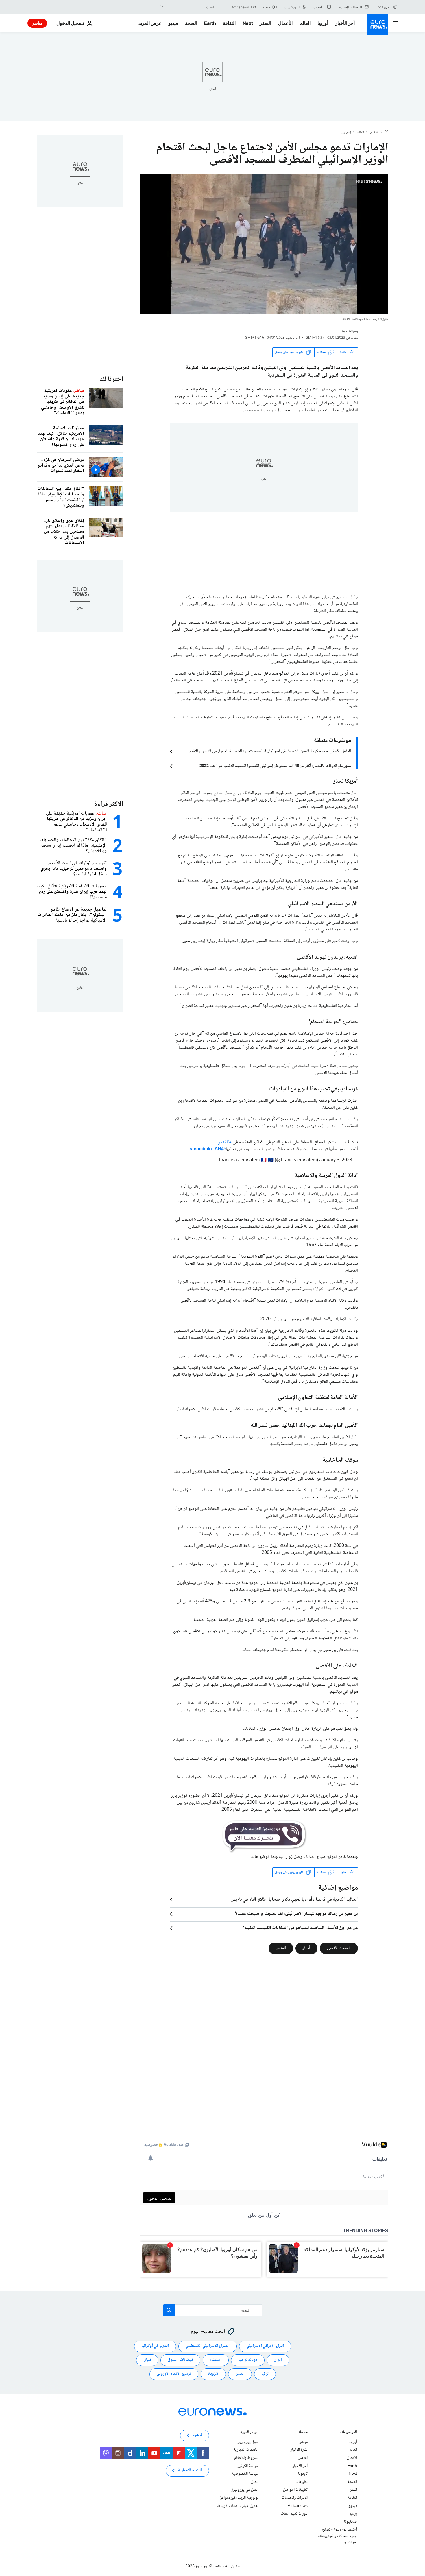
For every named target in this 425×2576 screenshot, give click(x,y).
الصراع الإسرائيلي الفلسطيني (208, 2346)
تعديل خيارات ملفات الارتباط (238, 2506)
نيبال (147, 2360)
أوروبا (323, 23)
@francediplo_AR (207, 1149)
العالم (305, 23)
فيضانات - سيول (180, 2360)
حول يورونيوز (248, 2442)
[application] (264, 244)
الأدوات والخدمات (295, 2498)
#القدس (224, 1142)
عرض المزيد (249, 2433)
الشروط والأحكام (246, 2458)
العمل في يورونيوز (245, 2490)
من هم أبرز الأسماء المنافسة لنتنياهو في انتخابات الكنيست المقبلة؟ (300, 1928)
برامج (353, 2514)
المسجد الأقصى (339, 1948)
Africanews (298, 2506)
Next (248, 23)
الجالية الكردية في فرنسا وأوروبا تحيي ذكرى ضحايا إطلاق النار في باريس (294, 1900)
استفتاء (216, 2360)
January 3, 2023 (336, 1160)
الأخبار (374, 132)
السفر (265, 23)
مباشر (37, 23)
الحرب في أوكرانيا (155, 2346)
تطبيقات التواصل (295, 2490)
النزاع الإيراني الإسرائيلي (265, 2346)
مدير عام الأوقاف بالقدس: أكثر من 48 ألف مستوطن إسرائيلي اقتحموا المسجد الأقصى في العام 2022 (275, 766)
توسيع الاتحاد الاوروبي (174, 2374)
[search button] (162, 7)
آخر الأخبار (345, 23)
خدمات (302, 2433)
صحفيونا (351, 2522)
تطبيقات (302, 2482)
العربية (387, 7)
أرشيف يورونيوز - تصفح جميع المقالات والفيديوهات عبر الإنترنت (337, 2536)
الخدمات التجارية (246, 2450)
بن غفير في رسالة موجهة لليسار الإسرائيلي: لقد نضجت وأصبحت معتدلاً (296, 1914)
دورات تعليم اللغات (294, 2514)
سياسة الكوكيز (248, 2466)
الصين (240, 2374)
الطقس (303, 2458)
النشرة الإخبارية (190, 2471)
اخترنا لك (111, 379)
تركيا (265, 2374)
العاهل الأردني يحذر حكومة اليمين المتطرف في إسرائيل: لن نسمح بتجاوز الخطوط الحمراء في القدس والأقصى (269, 751)
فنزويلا (213, 2374)
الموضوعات (348, 2433)
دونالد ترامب (248, 2360)
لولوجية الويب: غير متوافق (239, 2498)
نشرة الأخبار (299, 2450)
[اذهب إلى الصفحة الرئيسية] (378, 24)
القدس (281, 1948)
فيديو (173, 23)
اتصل (255, 2482)
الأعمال (285, 23)
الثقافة (229, 23)
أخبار (306, 1948)
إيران (278, 2360)
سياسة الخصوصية (245, 2474)
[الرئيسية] (387, 132)
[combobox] (191, 7)
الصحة (191, 23)
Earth (210, 23)
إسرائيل (346, 132)
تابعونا (303, 2474)
